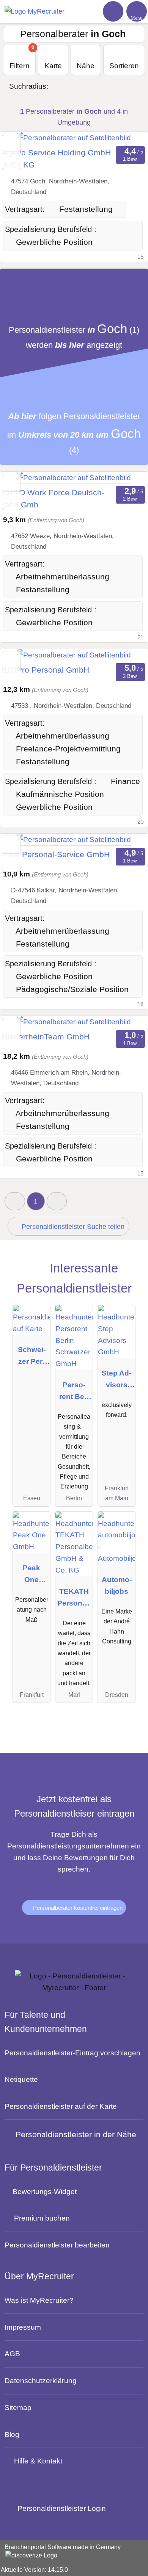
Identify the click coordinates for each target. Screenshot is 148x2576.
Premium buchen (42, 2218)
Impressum (23, 2327)
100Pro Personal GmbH (46, 670)
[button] (15, 1201)
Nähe (86, 66)
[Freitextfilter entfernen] (113, 11)
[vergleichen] (12, 161)
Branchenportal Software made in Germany (60, 2552)
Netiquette (21, 2079)
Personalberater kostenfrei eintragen (77, 1908)
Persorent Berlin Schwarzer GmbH (74, 1392)
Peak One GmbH (31, 1575)
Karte (53, 66)
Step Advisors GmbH (117, 1381)
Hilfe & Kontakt (38, 2461)
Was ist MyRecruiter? (39, 2300)
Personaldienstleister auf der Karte (61, 2106)
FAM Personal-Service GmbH (56, 854)
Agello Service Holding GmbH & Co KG (57, 159)
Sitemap (18, 2407)
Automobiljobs (117, 1585)
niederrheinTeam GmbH (46, 1037)
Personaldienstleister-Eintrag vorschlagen (72, 2053)
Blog (12, 2434)
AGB (12, 2354)
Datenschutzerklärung (41, 2380)
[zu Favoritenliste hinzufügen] (11, 143)
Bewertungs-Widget (45, 2191)
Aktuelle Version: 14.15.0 (34, 2570)
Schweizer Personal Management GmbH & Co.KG (32, 1357)
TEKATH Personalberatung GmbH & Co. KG (74, 1599)
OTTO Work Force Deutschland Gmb (54, 499)
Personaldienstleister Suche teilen (72, 1227)
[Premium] (130, 1276)
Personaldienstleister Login (61, 2508)
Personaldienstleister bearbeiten (57, 2245)
